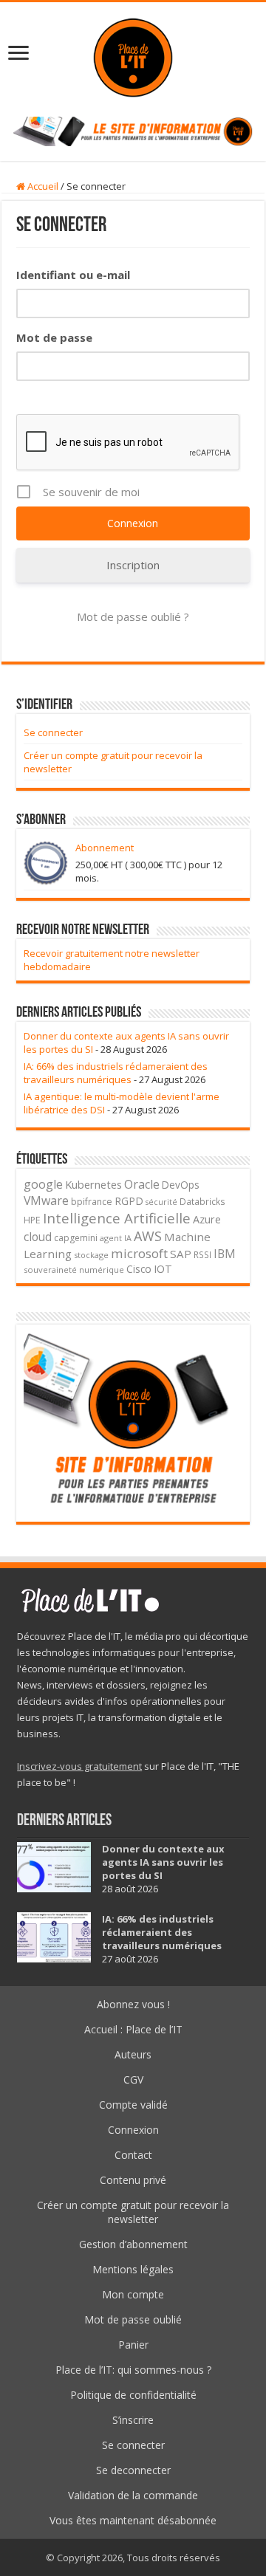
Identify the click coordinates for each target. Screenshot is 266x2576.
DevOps (181, 1185)
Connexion (133, 2130)
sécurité (161, 1202)
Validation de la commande (133, 2495)
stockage (91, 1255)
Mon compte (133, 2294)
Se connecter (53, 732)
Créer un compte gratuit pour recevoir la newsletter (133, 2212)
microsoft (139, 1253)
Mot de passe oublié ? (133, 616)
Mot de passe (54, 337)
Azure (207, 1219)
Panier (133, 2345)
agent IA (116, 1238)
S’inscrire (133, 2420)
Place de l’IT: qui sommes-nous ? (133, 2370)
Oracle (142, 1184)
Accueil (42, 186)
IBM (225, 1254)
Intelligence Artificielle (117, 1218)
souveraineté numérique (74, 1270)
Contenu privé (133, 2180)
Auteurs (133, 2054)
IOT (163, 1269)
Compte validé (133, 2105)
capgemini (76, 1238)
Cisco (139, 1269)
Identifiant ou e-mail (73, 275)
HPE (32, 1220)
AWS (148, 1236)
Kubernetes (93, 1184)
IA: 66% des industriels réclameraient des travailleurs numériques (116, 1073)
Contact (133, 2155)
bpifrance (92, 1202)
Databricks (202, 1201)
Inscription (133, 565)
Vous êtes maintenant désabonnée (133, 2520)
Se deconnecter (133, 2470)
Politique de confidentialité (133, 2395)
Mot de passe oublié (133, 2319)
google (43, 1184)
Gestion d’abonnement (133, 2244)
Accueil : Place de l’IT (133, 2029)
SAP (181, 1254)
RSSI (202, 1254)
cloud (38, 1237)
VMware (46, 1201)
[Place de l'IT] (133, 56)
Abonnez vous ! (133, 2004)
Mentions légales (133, 2269)
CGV (133, 2079)
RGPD (129, 1201)
